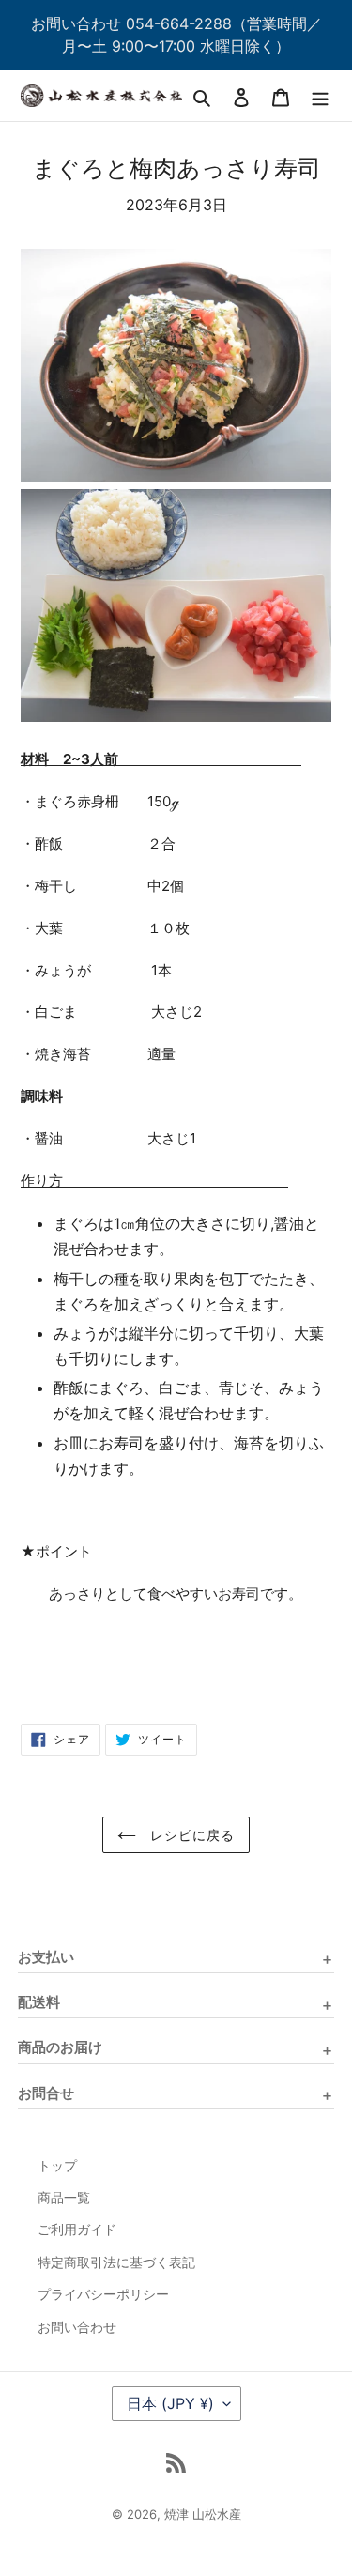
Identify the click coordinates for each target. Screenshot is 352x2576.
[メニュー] (320, 96)
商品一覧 (64, 2198)
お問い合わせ (77, 2327)
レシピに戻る (191, 1835)
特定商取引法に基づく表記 (116, 2262)
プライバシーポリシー (103, 2294)
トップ (57, 2166)
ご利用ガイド (77, 2230)
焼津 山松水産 (203, 2514)
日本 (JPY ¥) (170, 2403)
